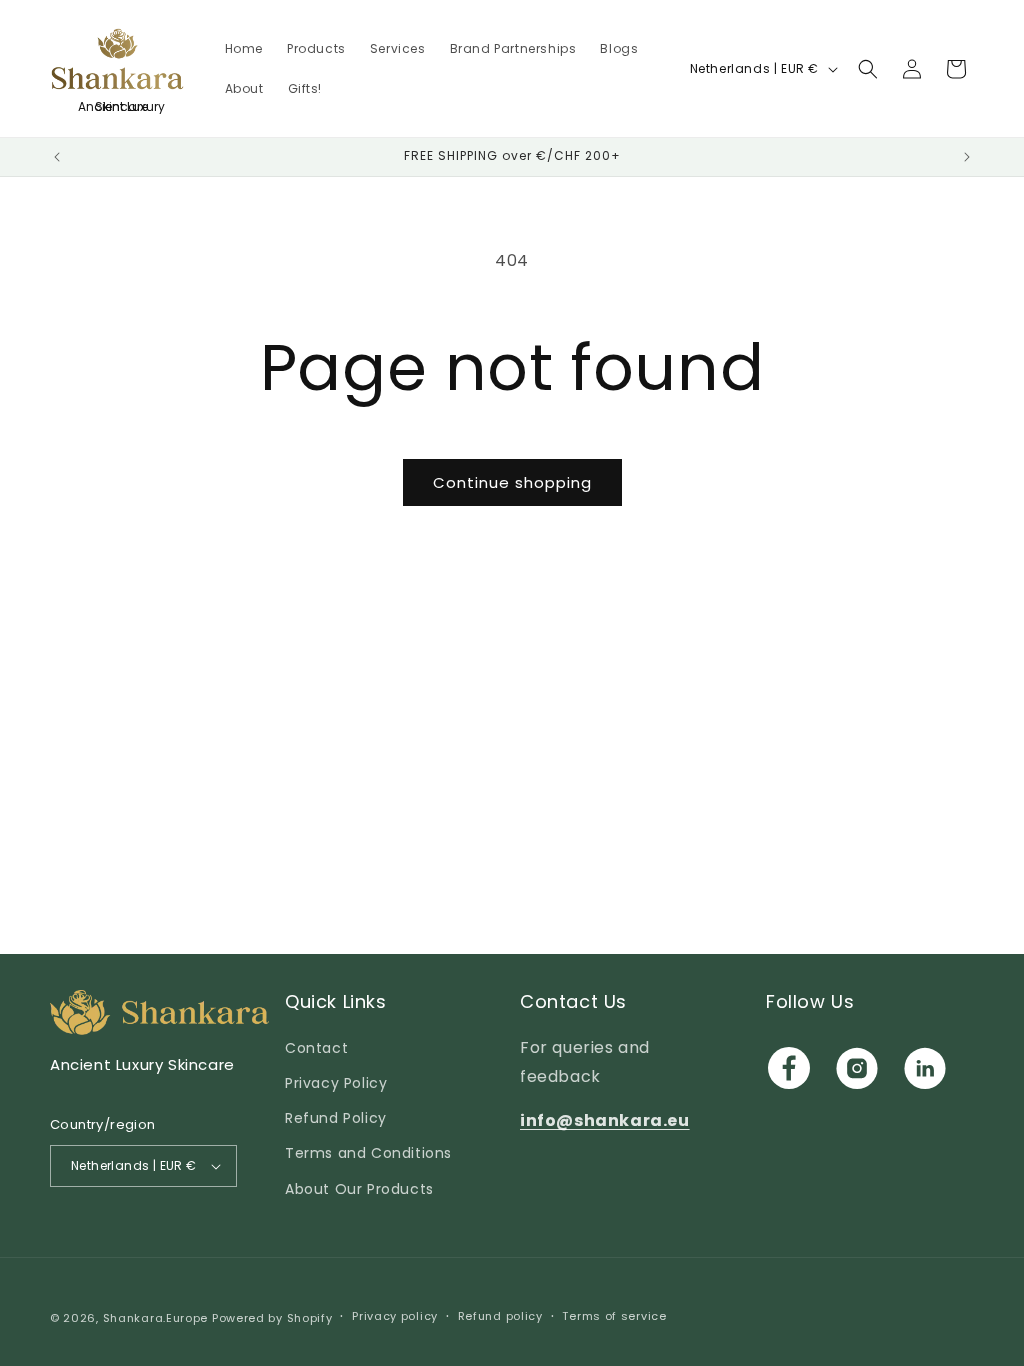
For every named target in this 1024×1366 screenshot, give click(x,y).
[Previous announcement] (57, 157)
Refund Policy (336, 1118)
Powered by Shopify (272, 1318)
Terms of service (614, 1316)
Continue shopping (512, 482)
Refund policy (500, 1316)
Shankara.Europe (156, 1318)
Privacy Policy (336, 1083)
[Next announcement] (967, 157)
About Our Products (359, 1189)
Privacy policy (395, 1316)
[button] (868, 69)
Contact (316, 1048)
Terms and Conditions (368, 1153)
